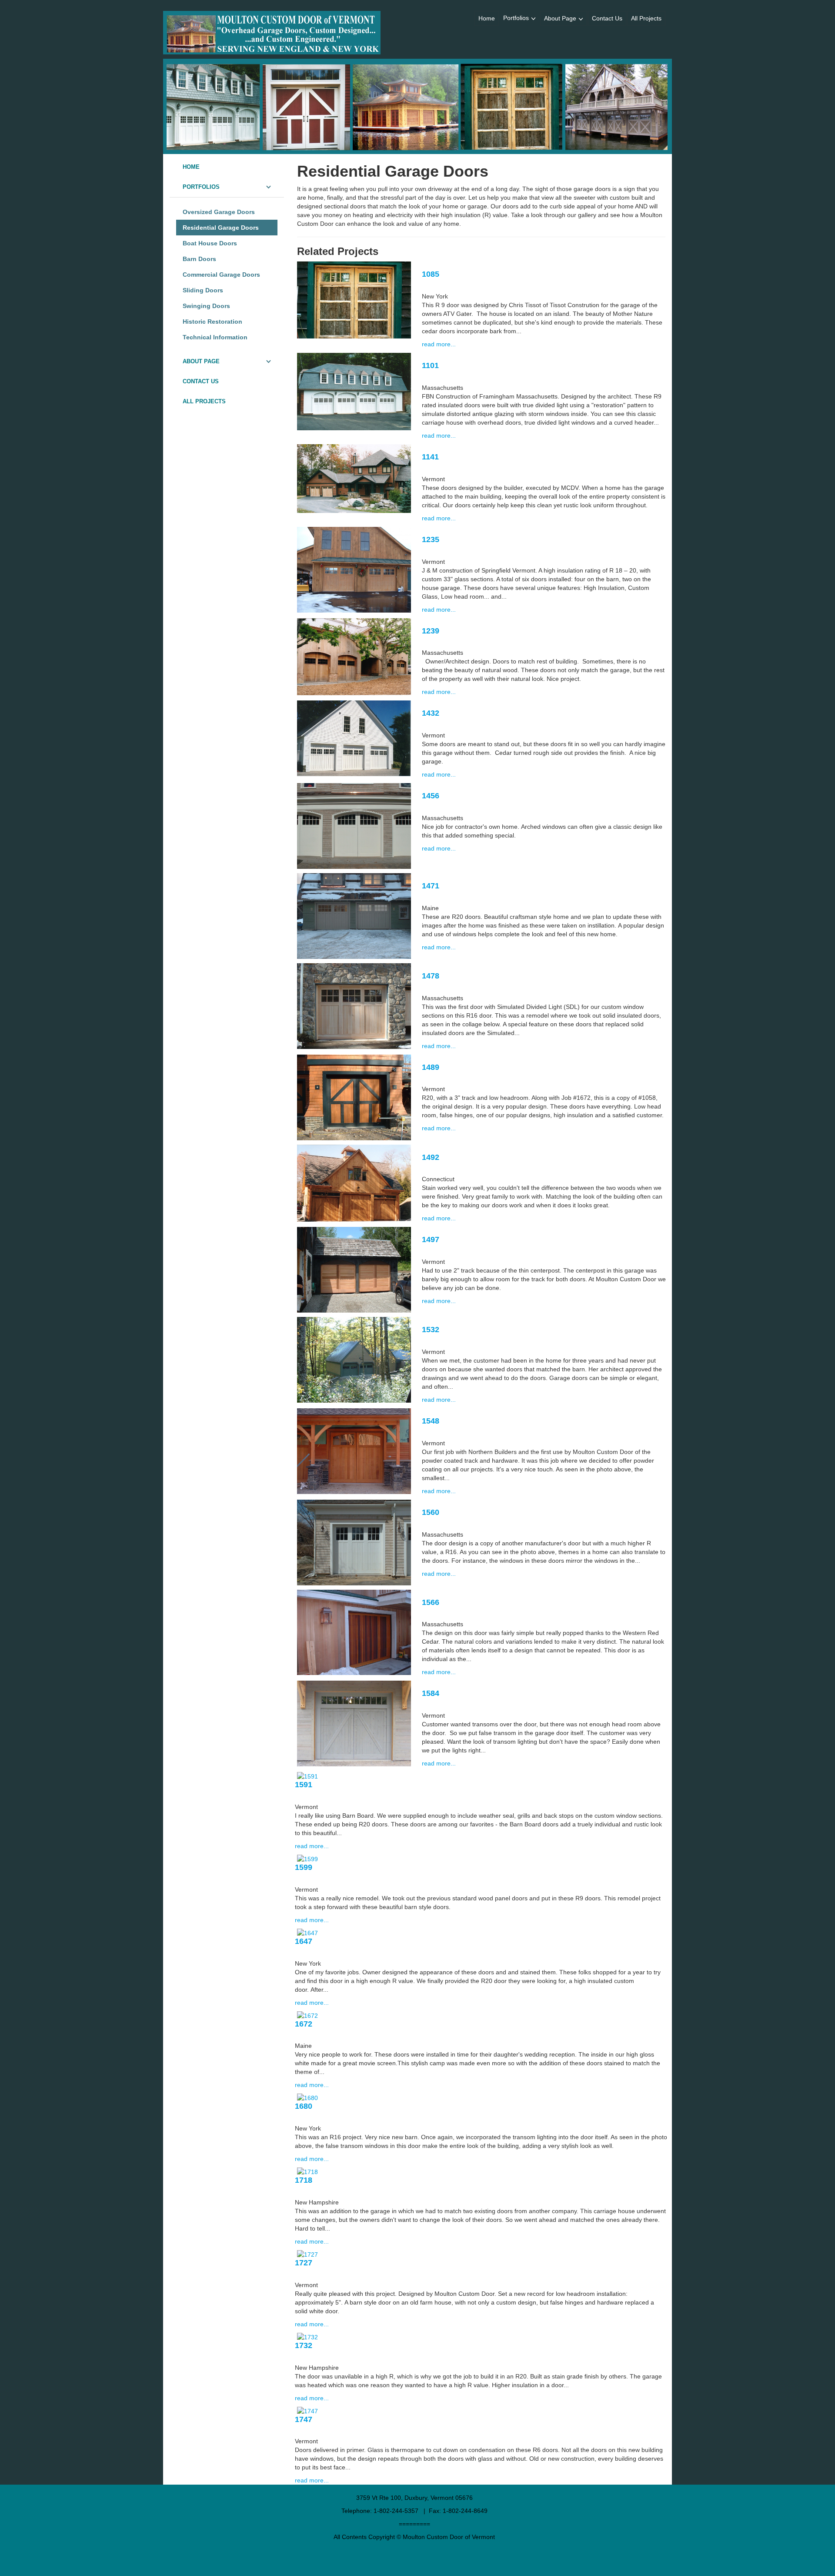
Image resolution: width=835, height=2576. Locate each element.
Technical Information (215, 337)
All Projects (646, 18)
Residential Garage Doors (221, 228)
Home (487, 18)
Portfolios (516, 18)
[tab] (227, 167)
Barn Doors (199, 259)
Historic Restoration (212, 322)
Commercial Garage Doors (221, 275)
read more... (439, 344)
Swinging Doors (206, 306)
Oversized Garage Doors (219, 212)
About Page (560, 18)
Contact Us (607, 18)
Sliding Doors (203, 290)
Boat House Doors (210, 243)
